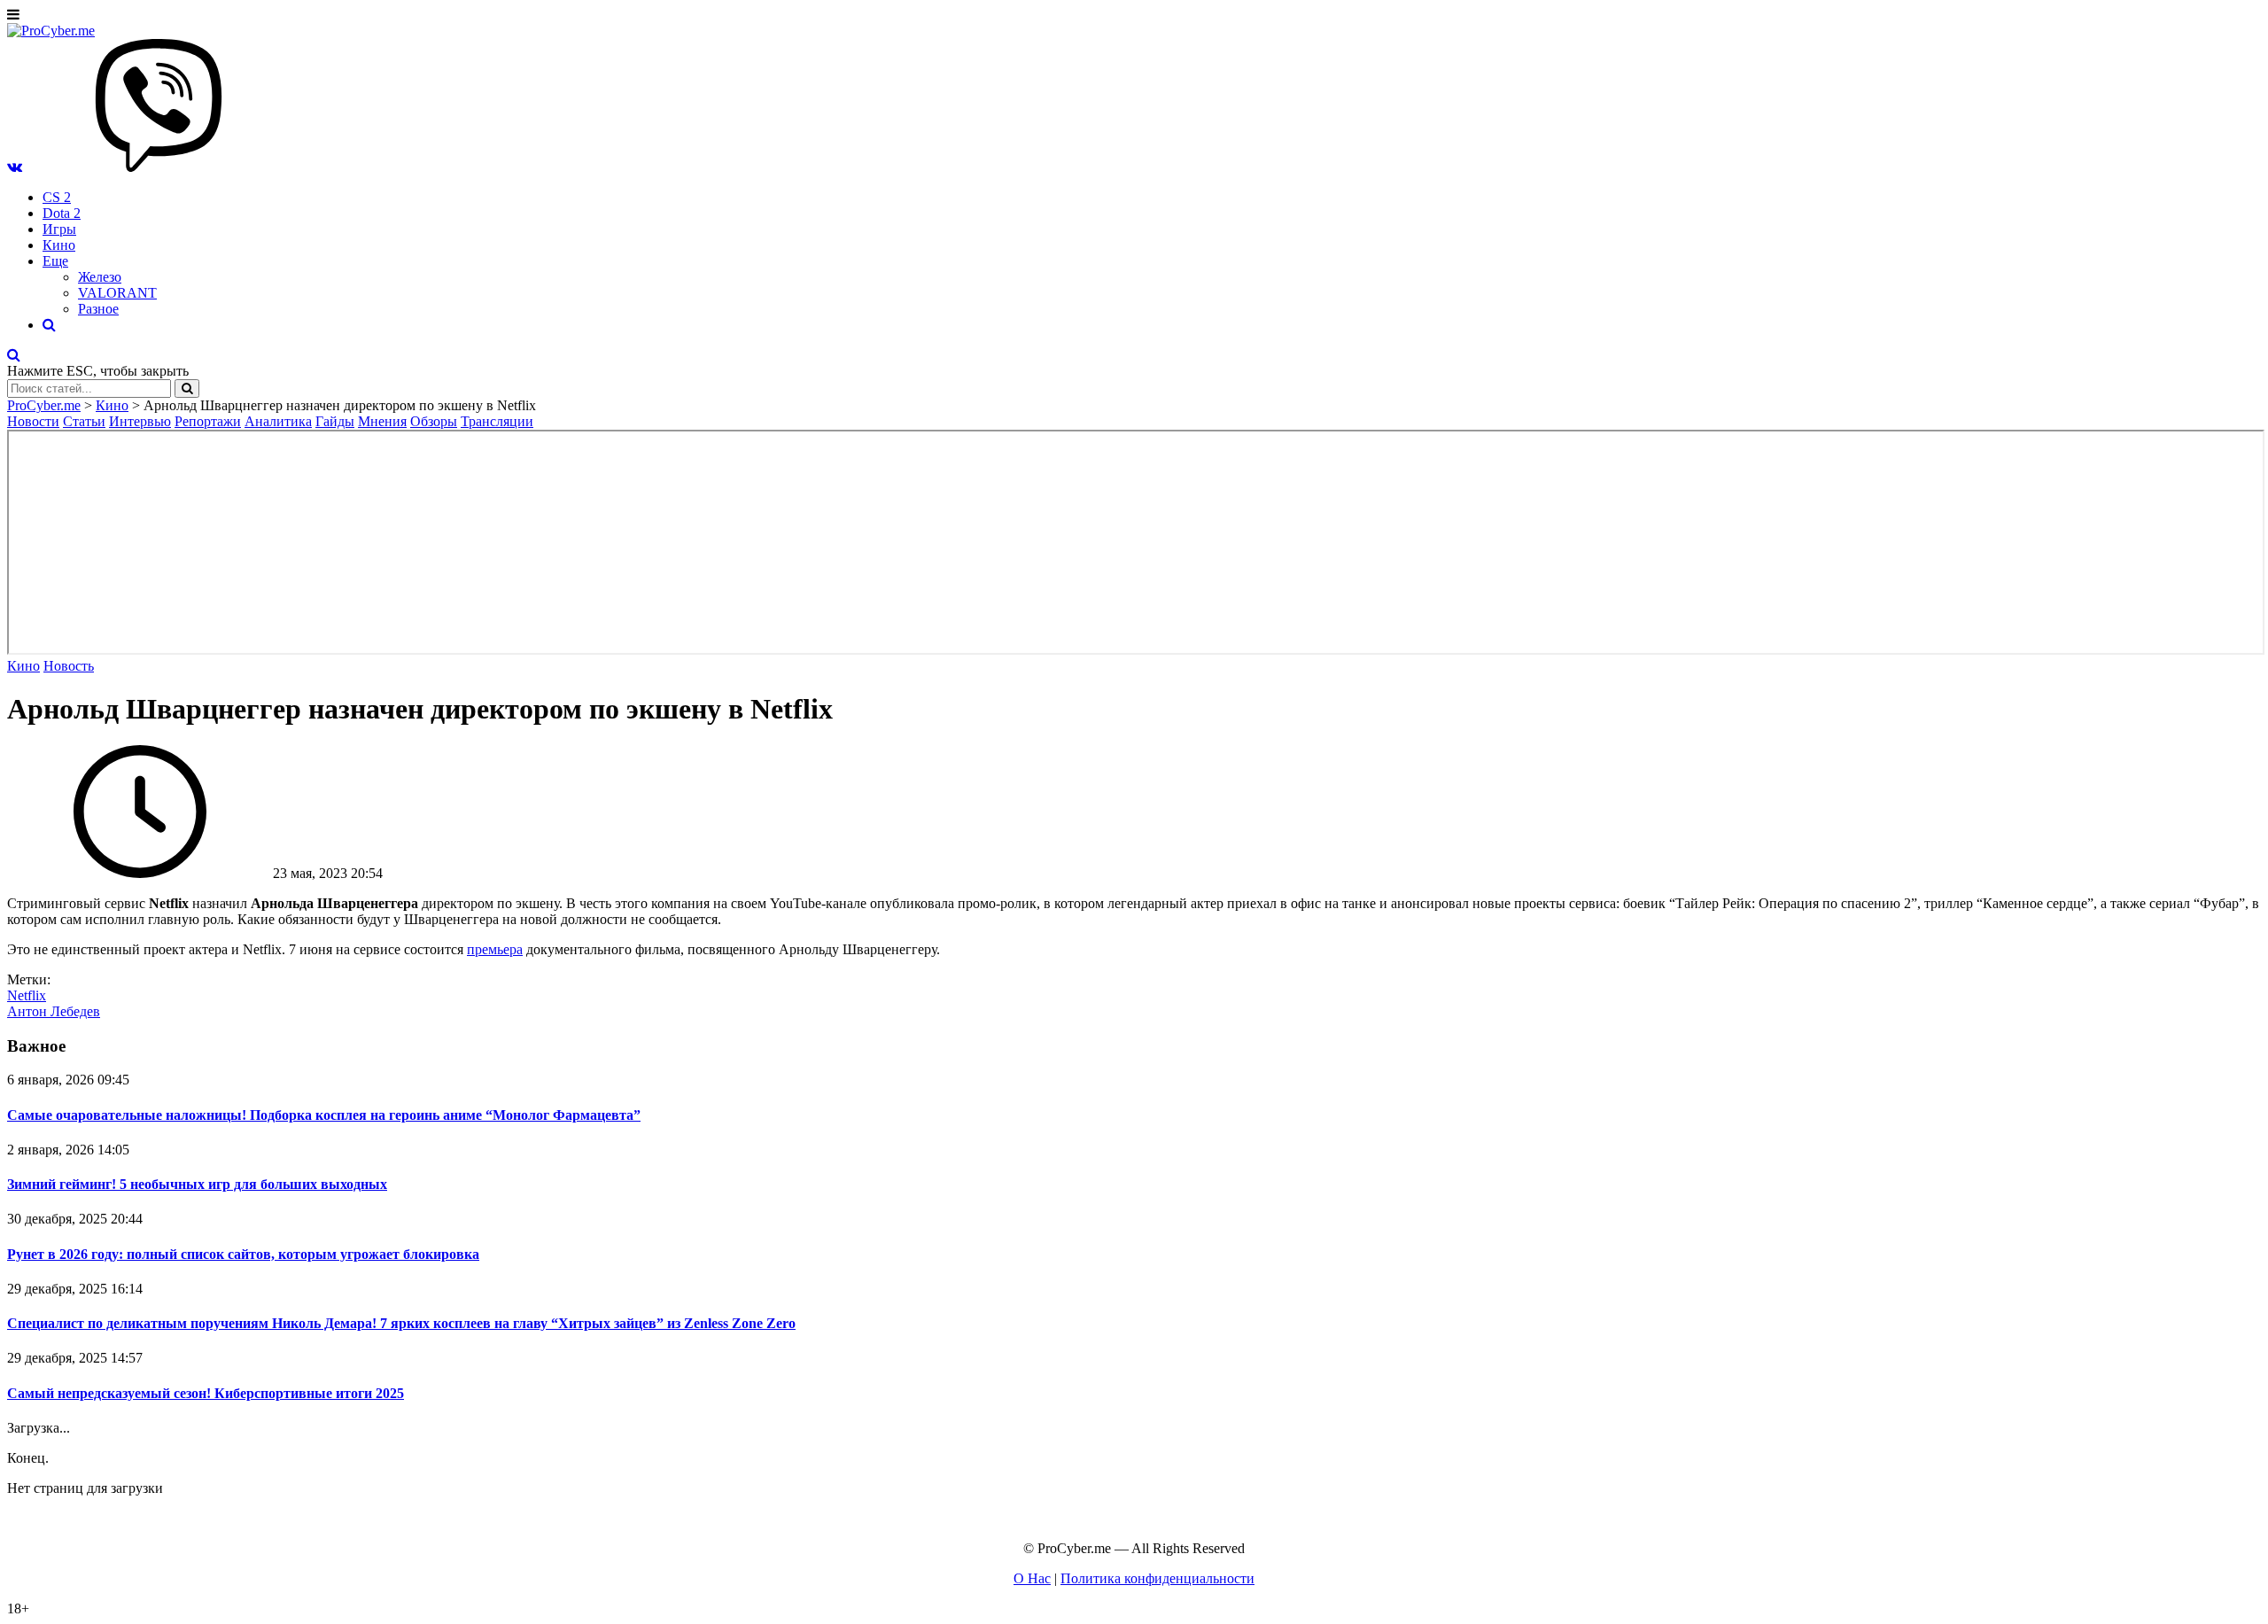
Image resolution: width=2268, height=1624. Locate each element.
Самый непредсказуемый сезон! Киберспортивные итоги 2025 (206, 1393)
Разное (98, 309)
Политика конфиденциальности (1157, 1578)
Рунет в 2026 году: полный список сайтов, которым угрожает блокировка (243, 1254)
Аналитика (278, 421)
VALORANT (117, 293)
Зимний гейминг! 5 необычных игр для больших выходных (197, 1184)
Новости (33, 421)
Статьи (84, 421)
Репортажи (208, 421)
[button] (15, 167)
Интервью (140, 421)
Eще (55, 261)
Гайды (335, 421)
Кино (59, 245)
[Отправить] (187, 389)
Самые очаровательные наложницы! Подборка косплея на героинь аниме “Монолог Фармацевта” (324, 1115)
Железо (100, 277)
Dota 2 (62, 213)
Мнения (382, 421)
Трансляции (497, 421)
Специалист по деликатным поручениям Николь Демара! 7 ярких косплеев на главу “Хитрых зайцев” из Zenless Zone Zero (401, 1323)
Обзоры (434, 421)
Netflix (27, 995)
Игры (59, 229)
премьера (495, 949)
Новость (69, 666)
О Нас (1032, 1578)
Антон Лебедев (54, 1011)
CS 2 (57, 197)
